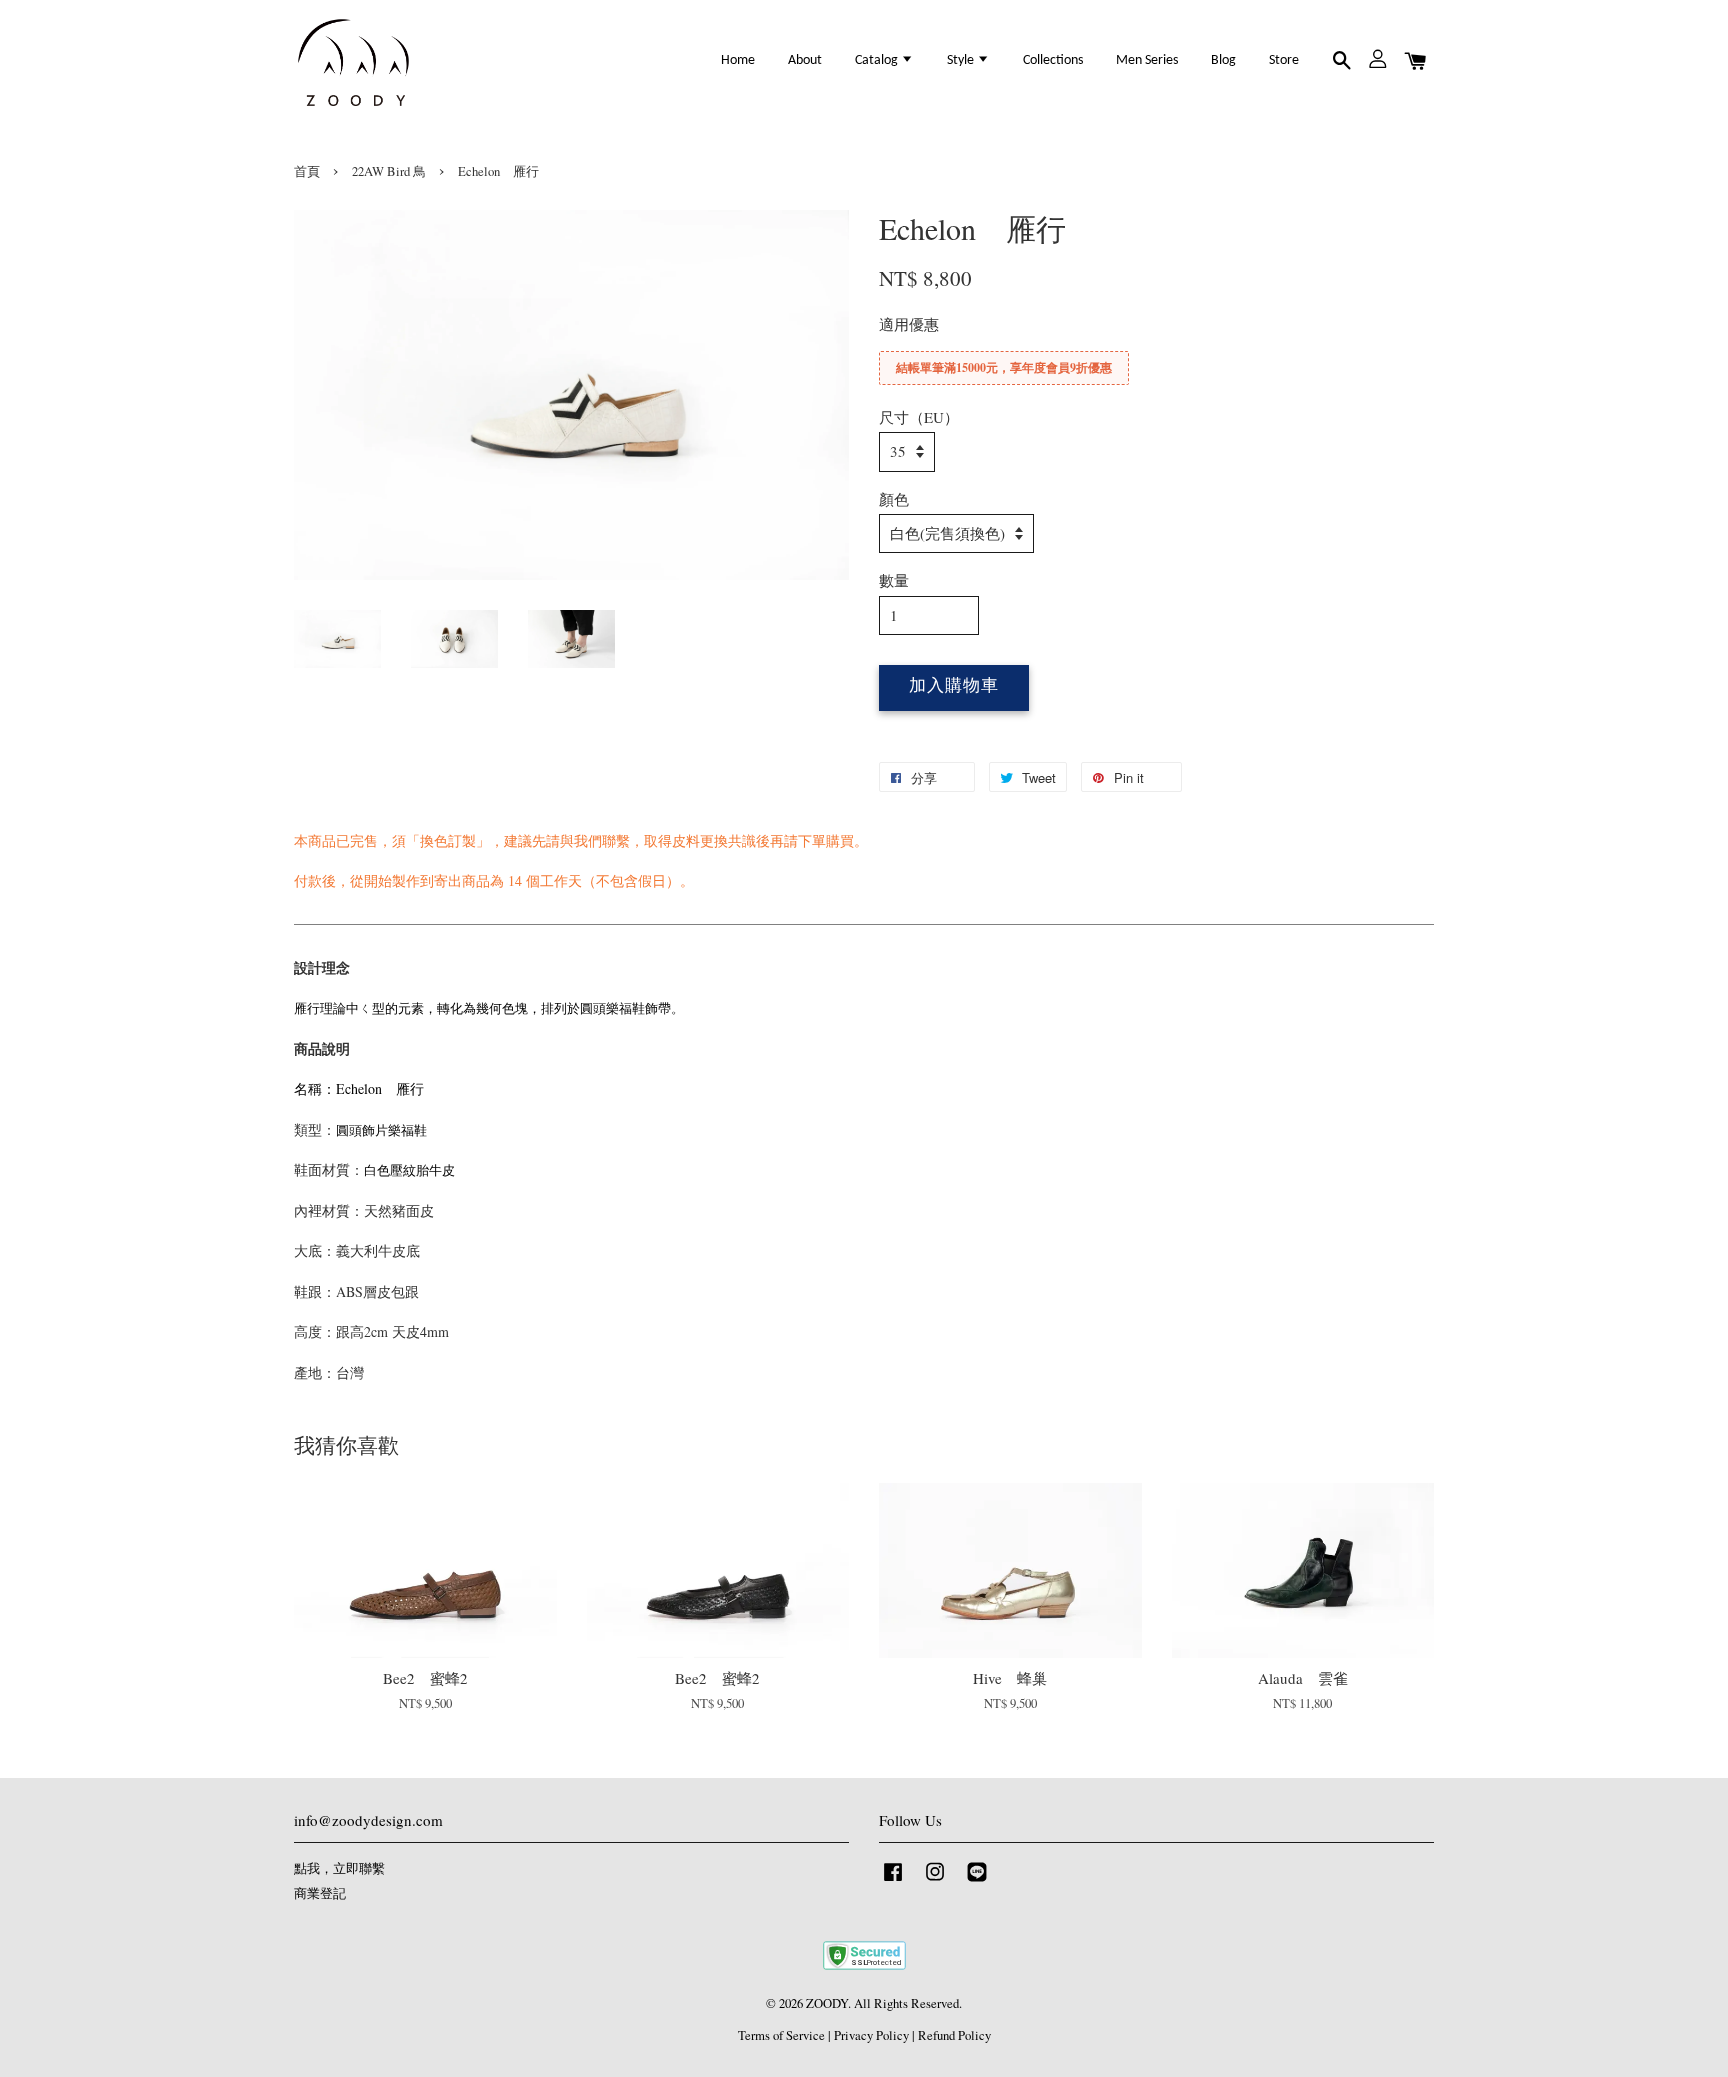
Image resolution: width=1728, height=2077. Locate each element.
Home (738, 60)
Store (1284, 60)
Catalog (878, 60)
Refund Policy (954, 2035)
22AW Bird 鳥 (389, 171)
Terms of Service (781, 2035)
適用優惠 (909, 324)
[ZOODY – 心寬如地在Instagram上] (935, 1881)
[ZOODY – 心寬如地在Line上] (977, 1881)
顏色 (894, 499)
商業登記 (320, 1893)
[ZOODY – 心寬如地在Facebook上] (893, 1881)
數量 (894, 580)
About (805, 60)
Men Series (1147, 60)
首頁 (307, 171)
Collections (1053, 60)
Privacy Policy (871, 2035)
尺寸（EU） (919, 417)
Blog (1223, 60)
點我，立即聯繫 (339, 1868)
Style (962, 60)
